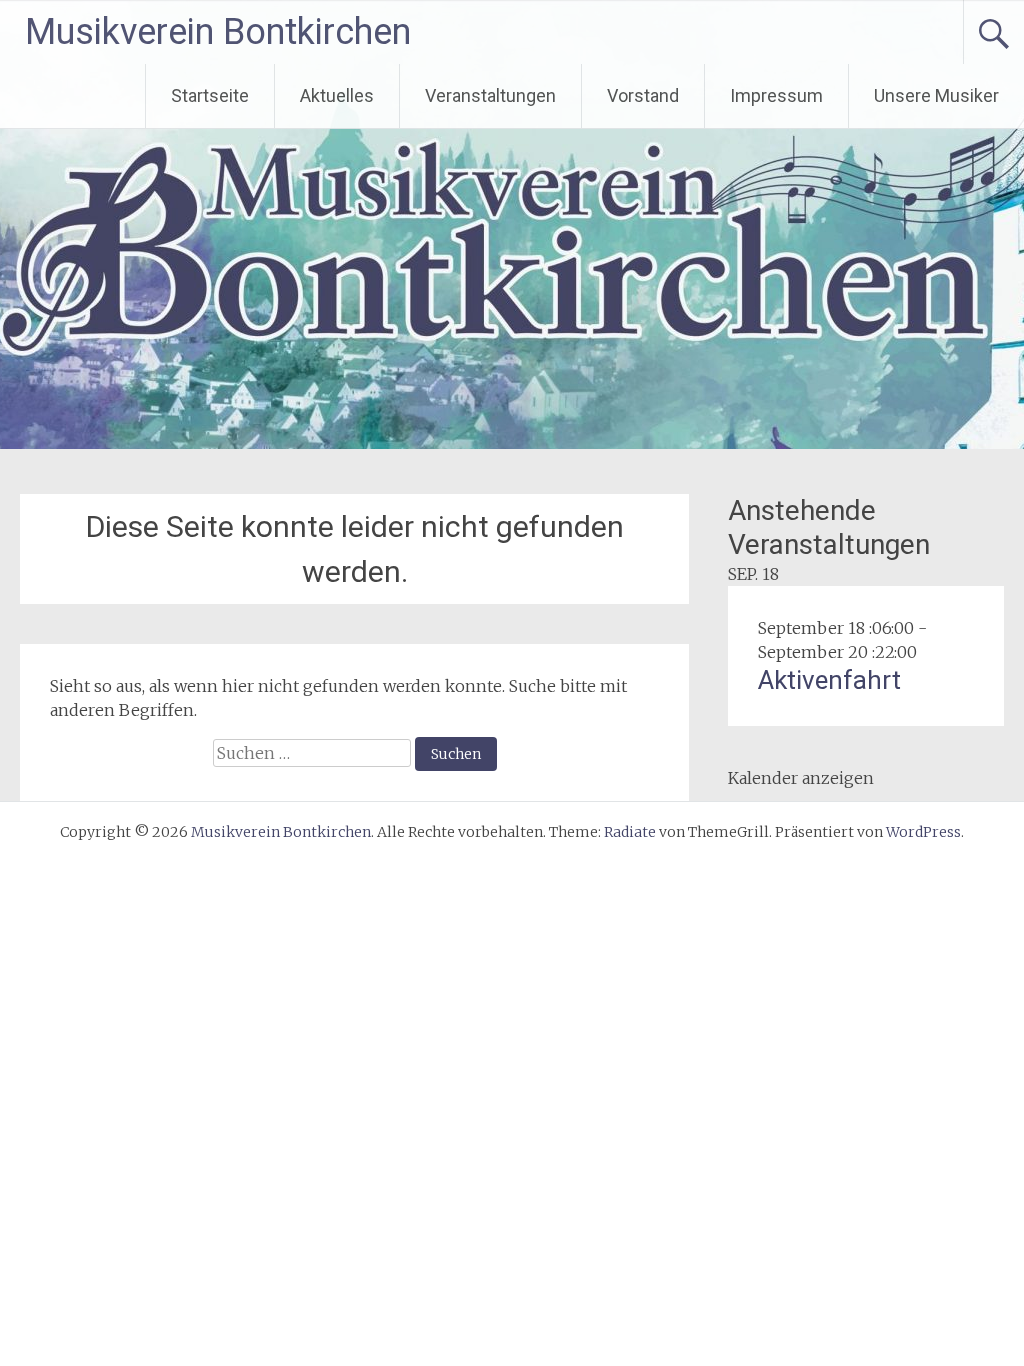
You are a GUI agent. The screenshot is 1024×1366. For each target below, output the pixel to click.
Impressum (776, 95)
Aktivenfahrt (829, 680)
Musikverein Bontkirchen (218, 32)
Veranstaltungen (490, 95)
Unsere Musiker (936, 95)
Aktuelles (337, 95)
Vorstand (643, 95)
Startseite (210, 95)
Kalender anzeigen (801, 778)
